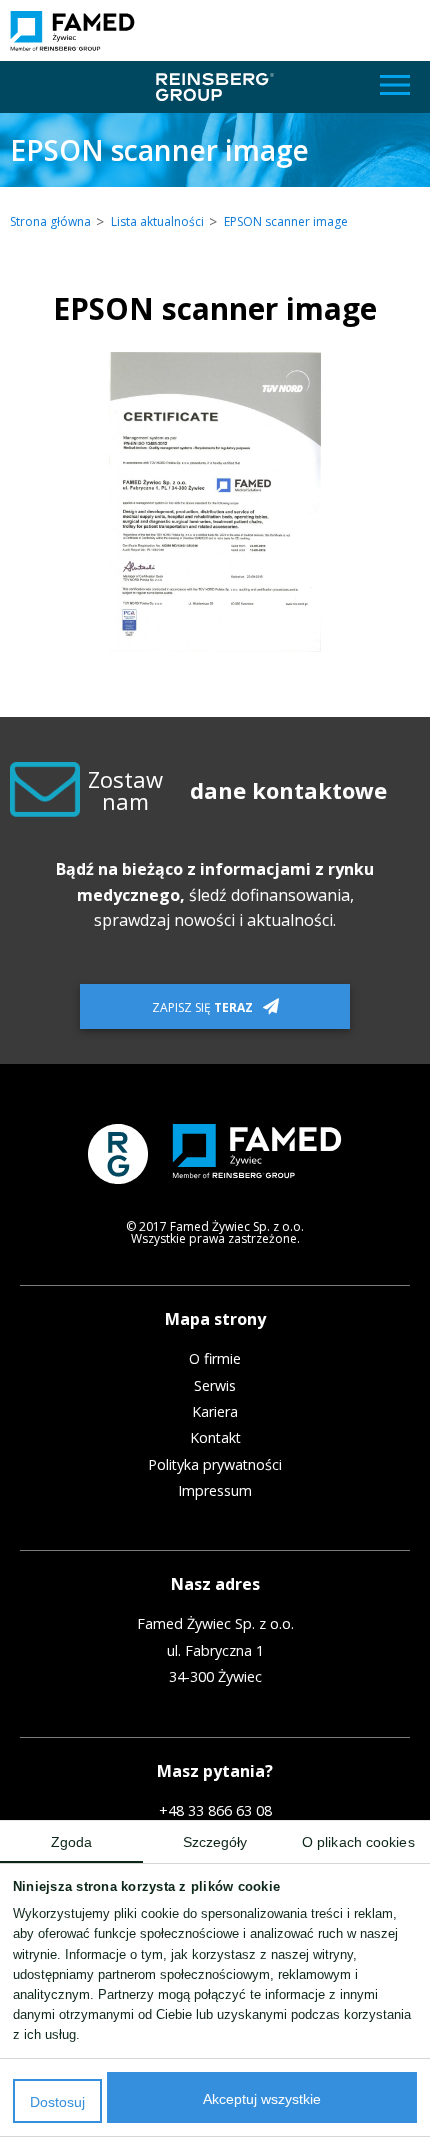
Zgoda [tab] (72, 1842)
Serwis (215, 1386)
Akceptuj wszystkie (262, 2099)
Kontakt (215, 1438)
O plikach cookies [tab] (358, 1842)
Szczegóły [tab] (215, 1842)
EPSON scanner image (286, 221)
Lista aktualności (157, 221)
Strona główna (50, 221)
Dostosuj (57, 2102)
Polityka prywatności (215, 1465)
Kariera (215, 1412)
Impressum (215, 1491)
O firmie (215, 1359)
